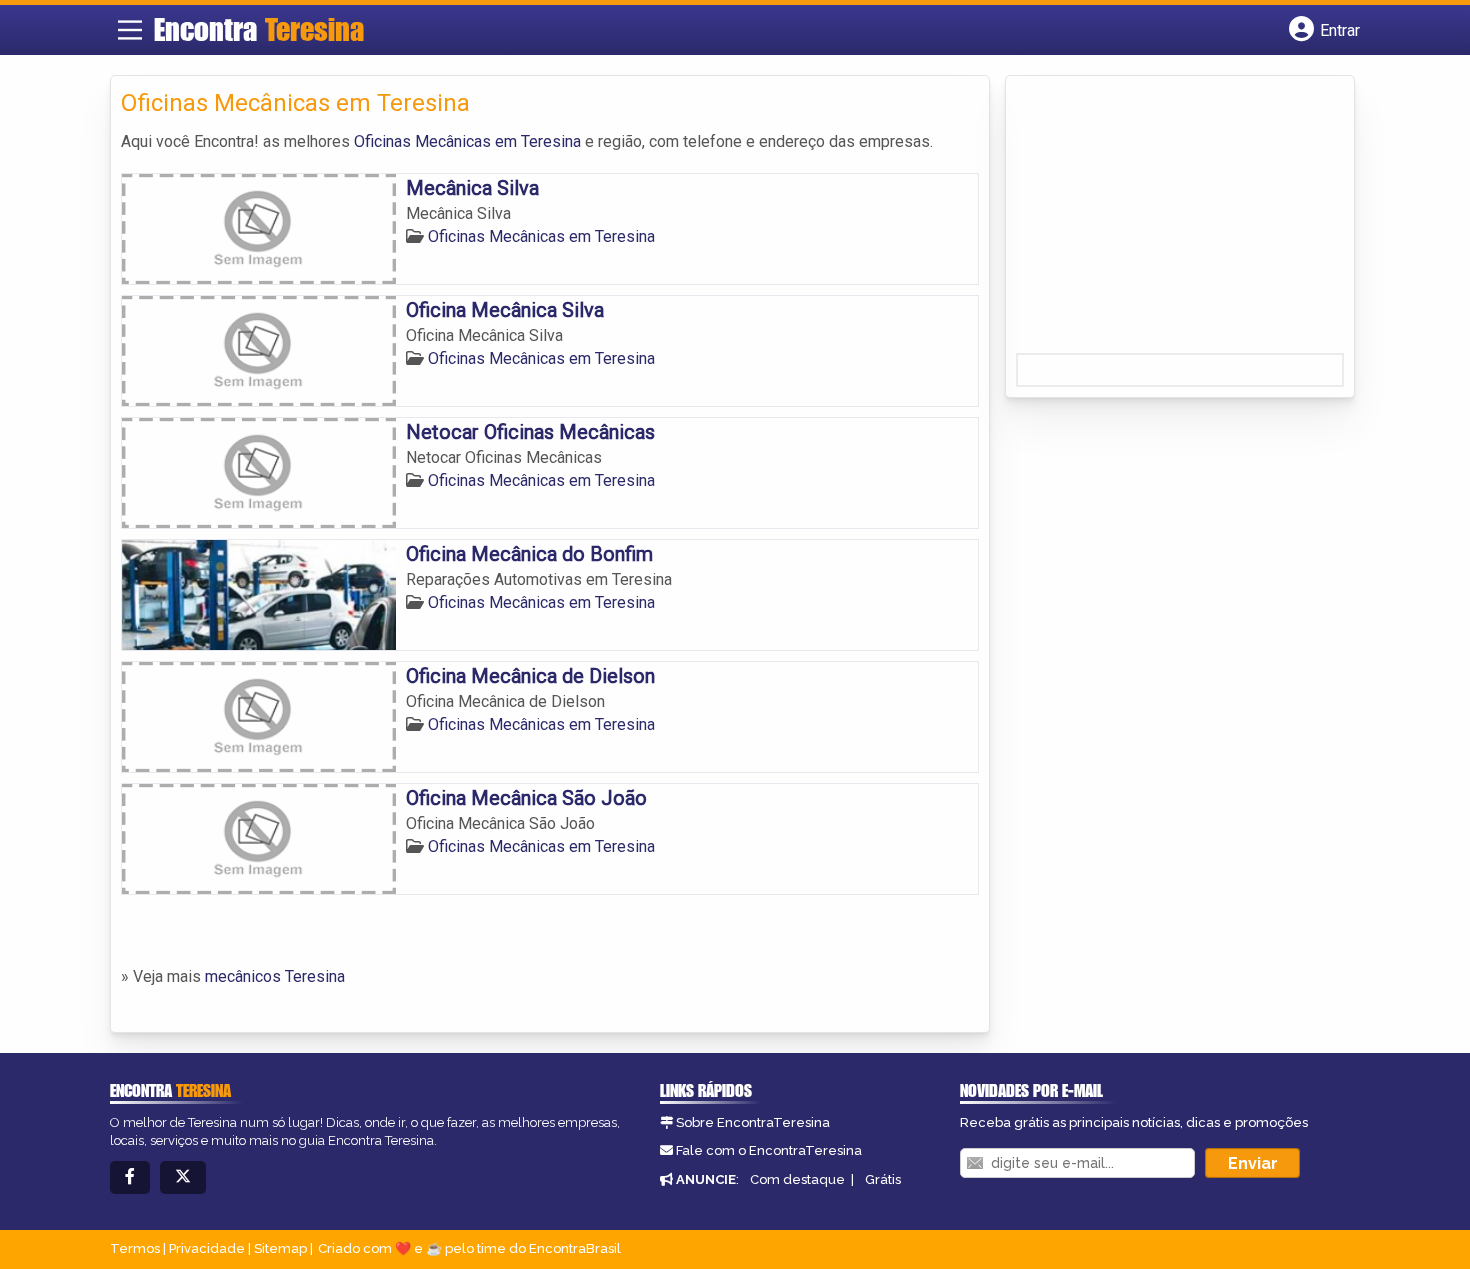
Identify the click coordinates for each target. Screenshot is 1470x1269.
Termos (135, 1248)
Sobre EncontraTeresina (753, 1122)
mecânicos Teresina (275, 976)
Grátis (883, 1179)
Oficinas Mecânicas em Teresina (467, 141)
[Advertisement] (1166, 221)
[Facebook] (130, 1177)
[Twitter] (183, 1177)
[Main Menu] (130, 30)
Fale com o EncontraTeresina (769, 1150)
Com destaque (797, 1179)
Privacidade (207, 1248)
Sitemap (280, 1248)
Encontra (259, 29)
